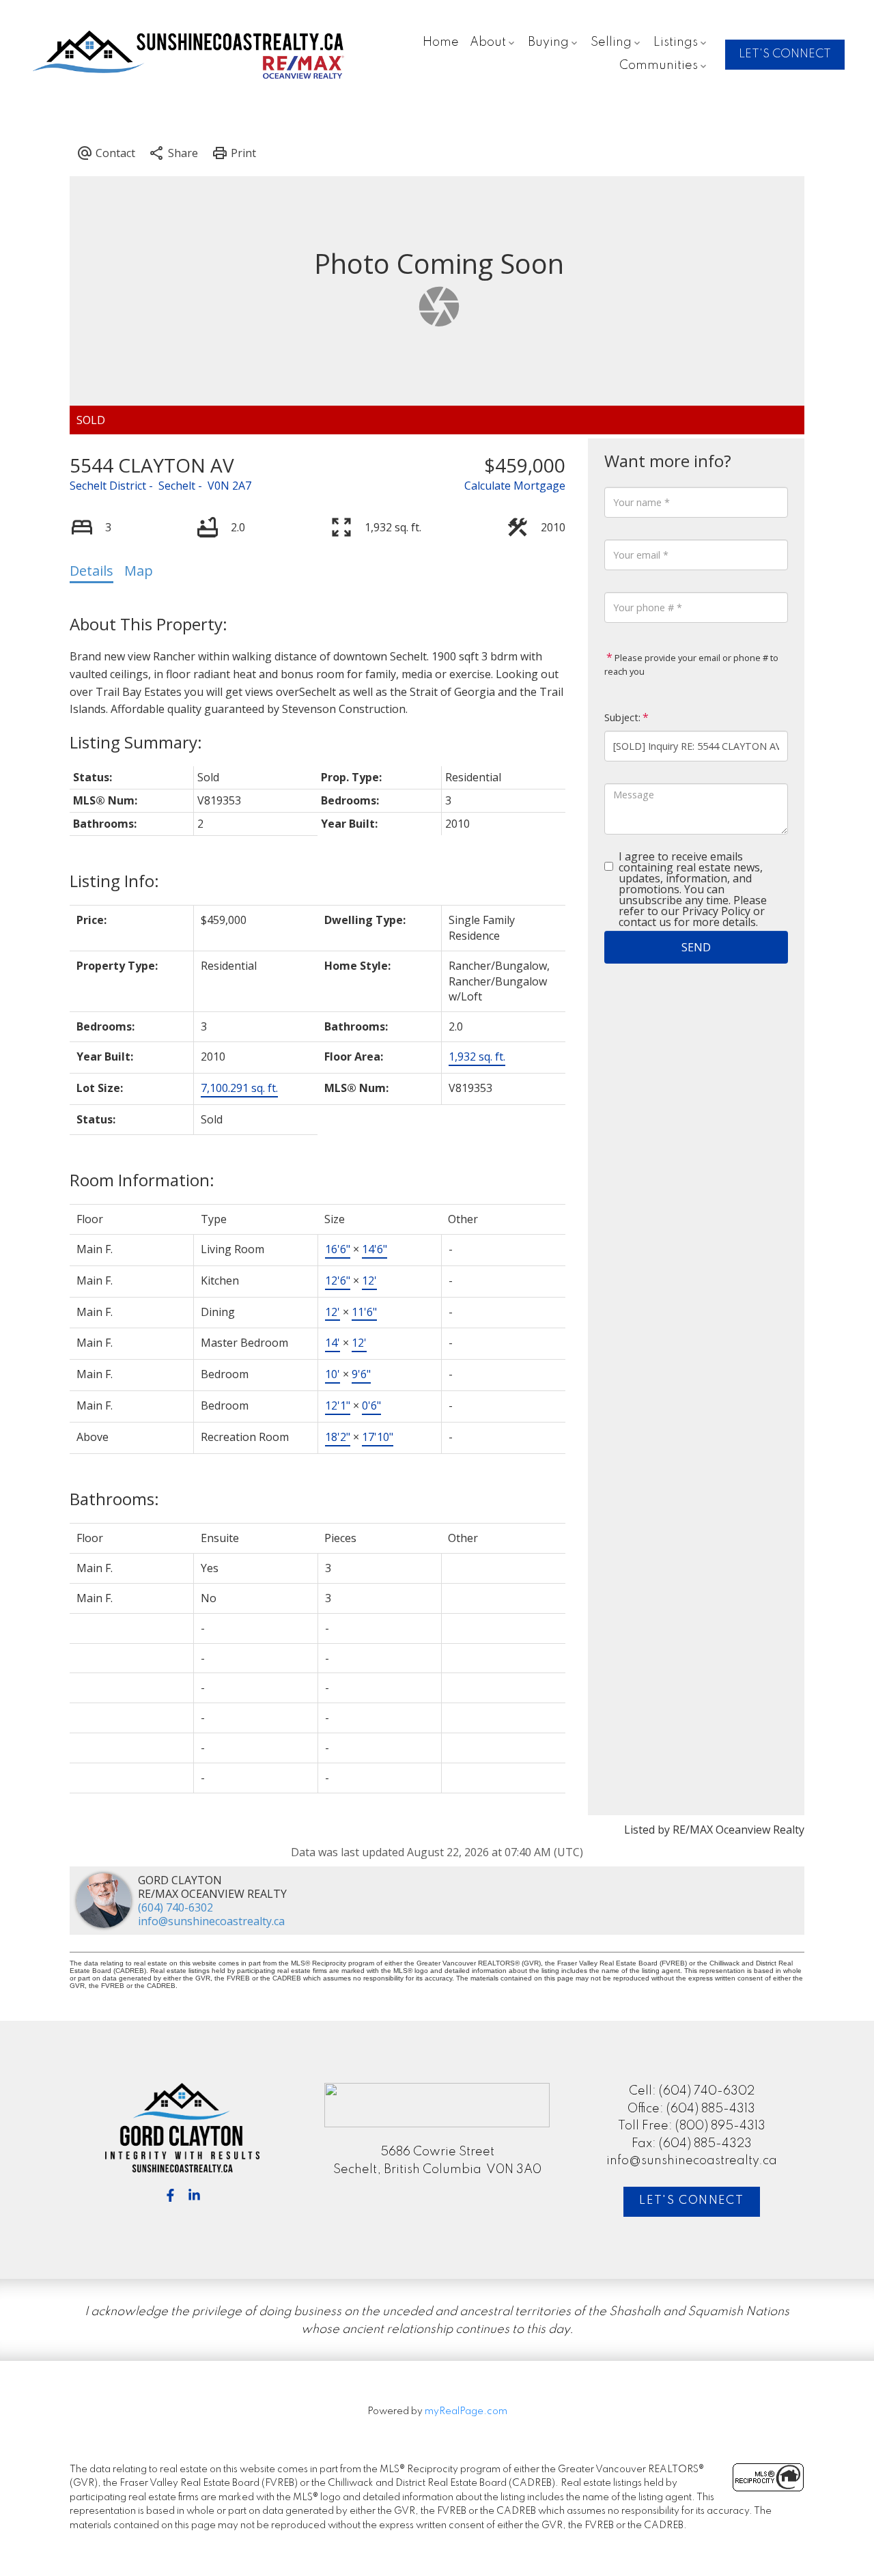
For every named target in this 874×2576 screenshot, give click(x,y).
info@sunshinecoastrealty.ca (211, 1921)
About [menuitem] (488, 42)
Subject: (622, 717)
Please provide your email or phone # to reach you (691, 664)
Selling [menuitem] (611, 42)
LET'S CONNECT (785, 54)
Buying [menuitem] (548, 42)
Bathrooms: (114, 1499)
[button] (785, 55)
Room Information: (142, 1180)
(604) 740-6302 (175, 1907)
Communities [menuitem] (659, 66)
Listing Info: (114, 881)
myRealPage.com (466, 2411)
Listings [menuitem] (676, 42)
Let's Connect (691, 2201)
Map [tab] (139, 571)
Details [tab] (91, 571)
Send (696, 947)
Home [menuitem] (441, 42)
